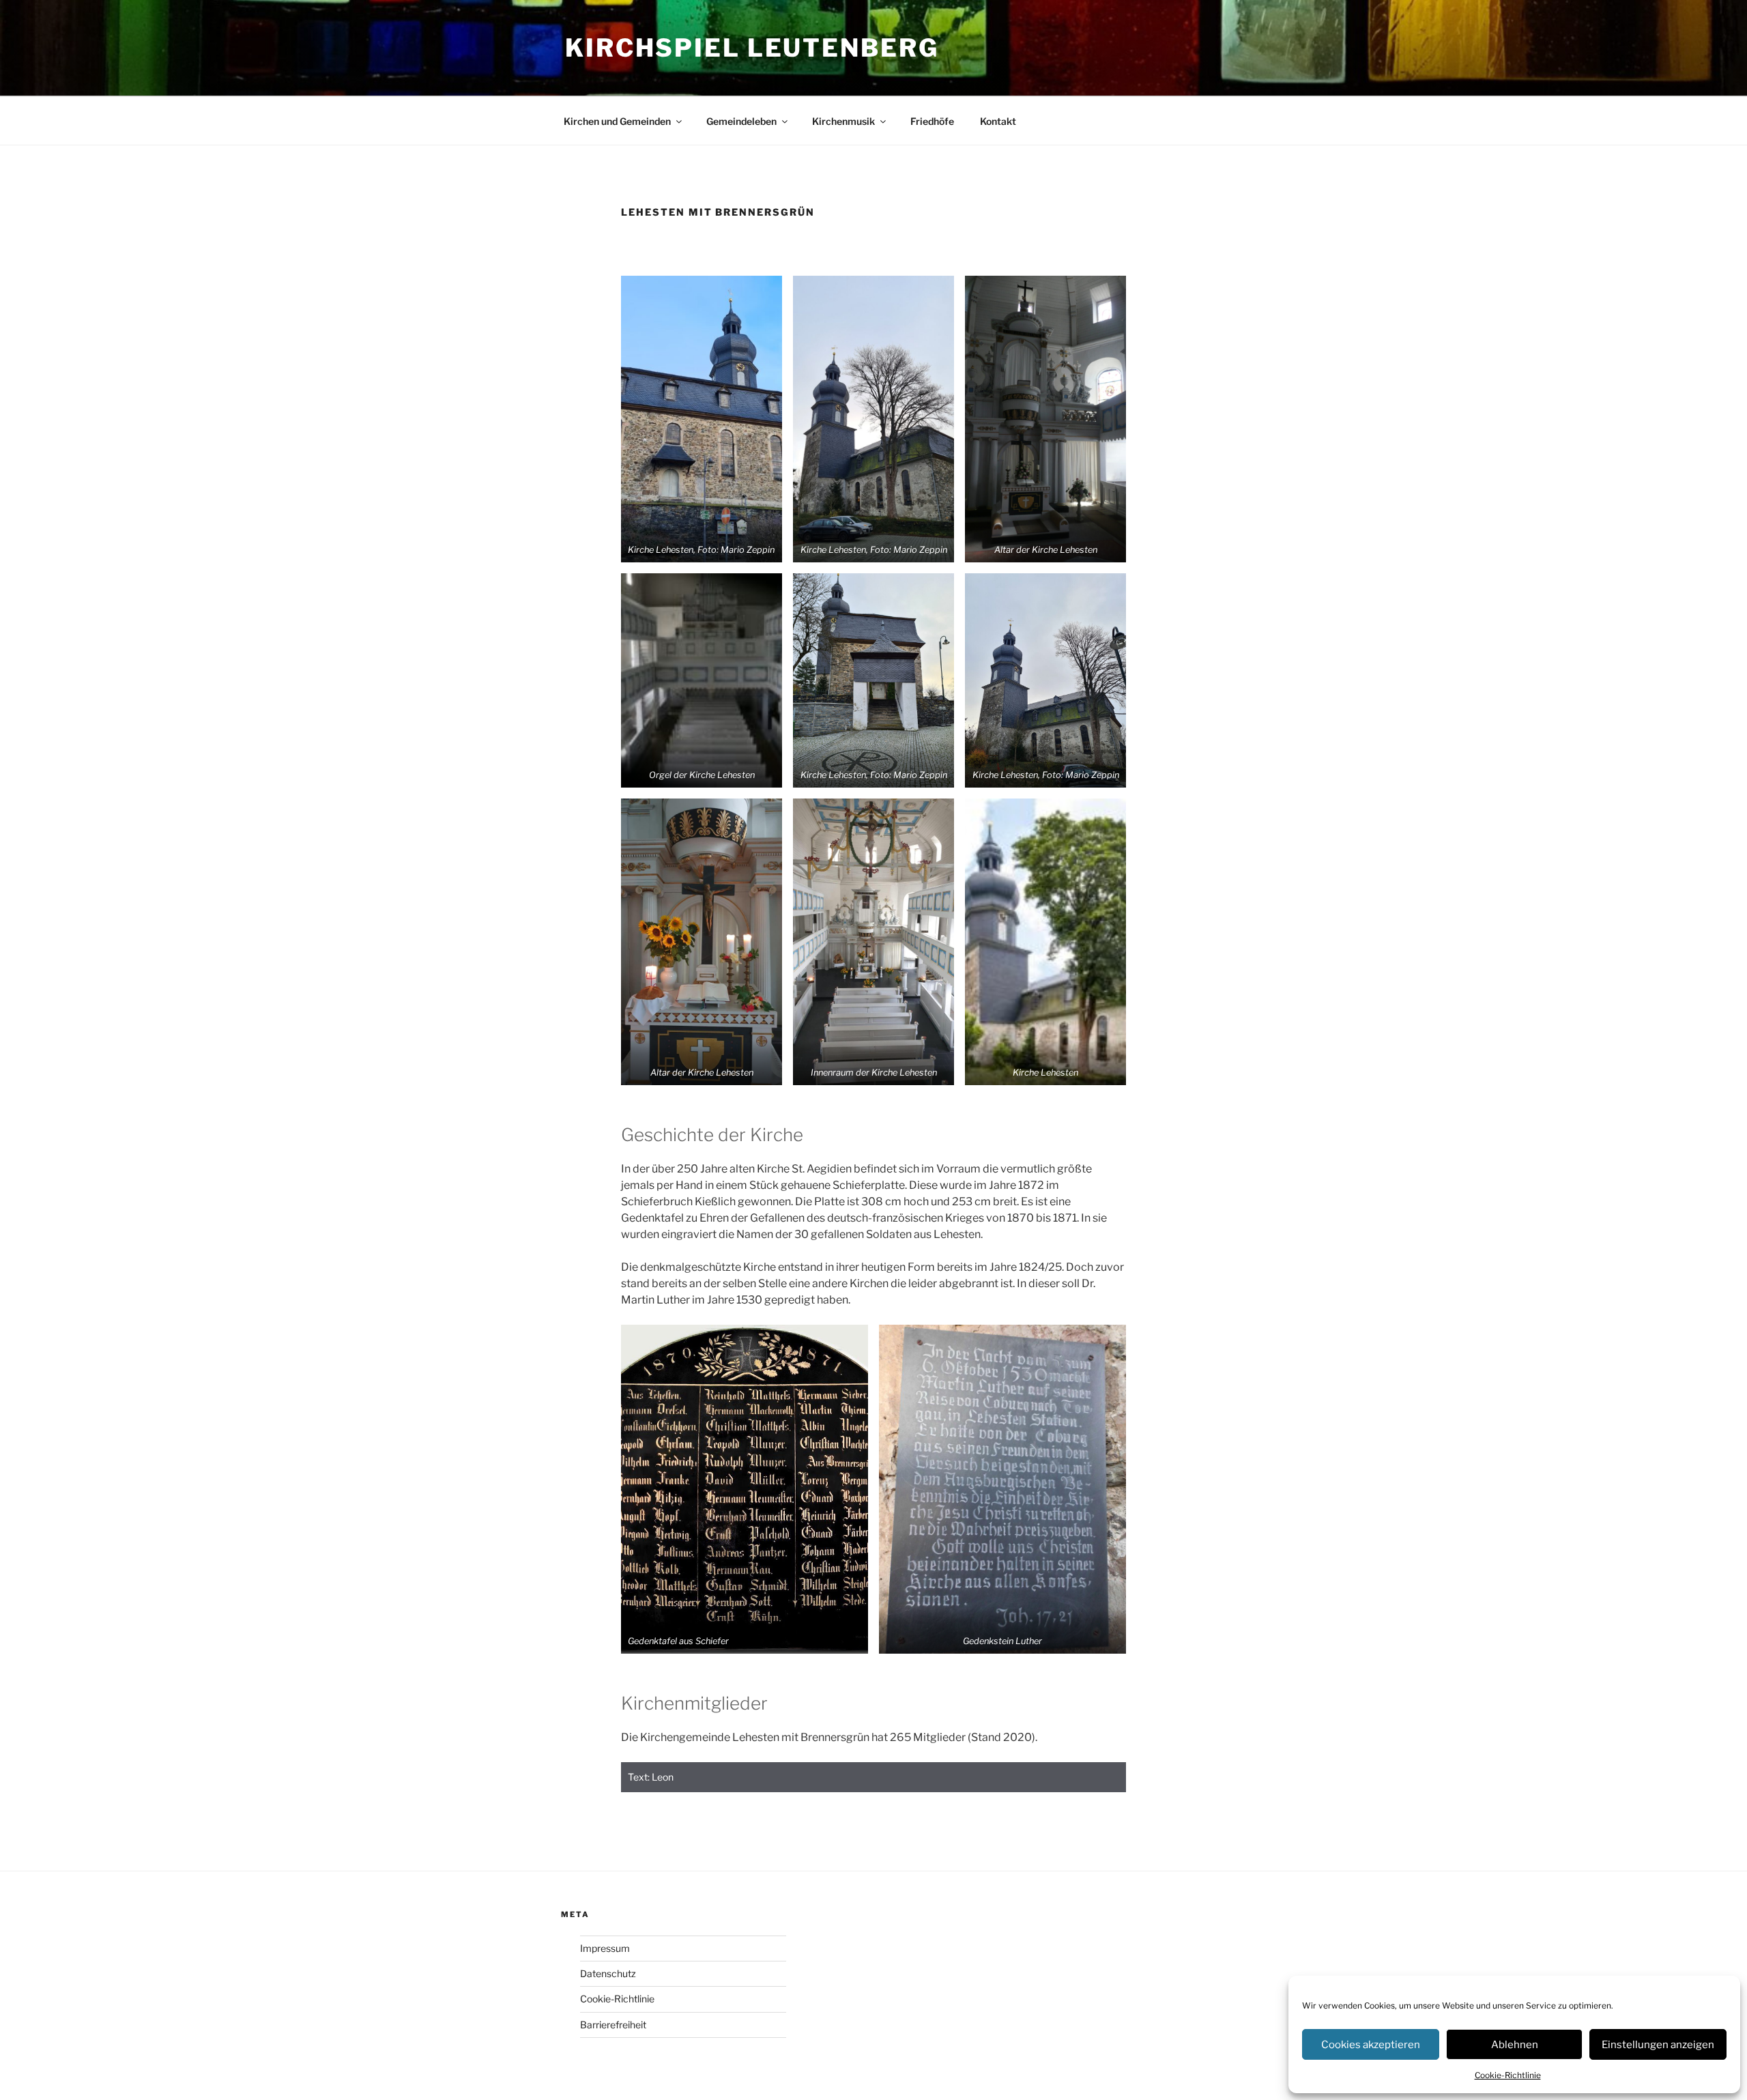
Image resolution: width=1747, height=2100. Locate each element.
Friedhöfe (932, 121)
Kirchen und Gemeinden (617, 121)
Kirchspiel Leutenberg (752, 48)
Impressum (605, 1948)
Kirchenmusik (843, 121)
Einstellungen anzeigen (1658, 2045)
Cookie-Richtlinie (1508, 2075)
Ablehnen (1515, 2045)
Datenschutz (608, 1973)
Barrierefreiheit (613, 2025)
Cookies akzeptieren (1371, 2045)
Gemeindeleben (741, 121)
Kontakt (998, 121)
